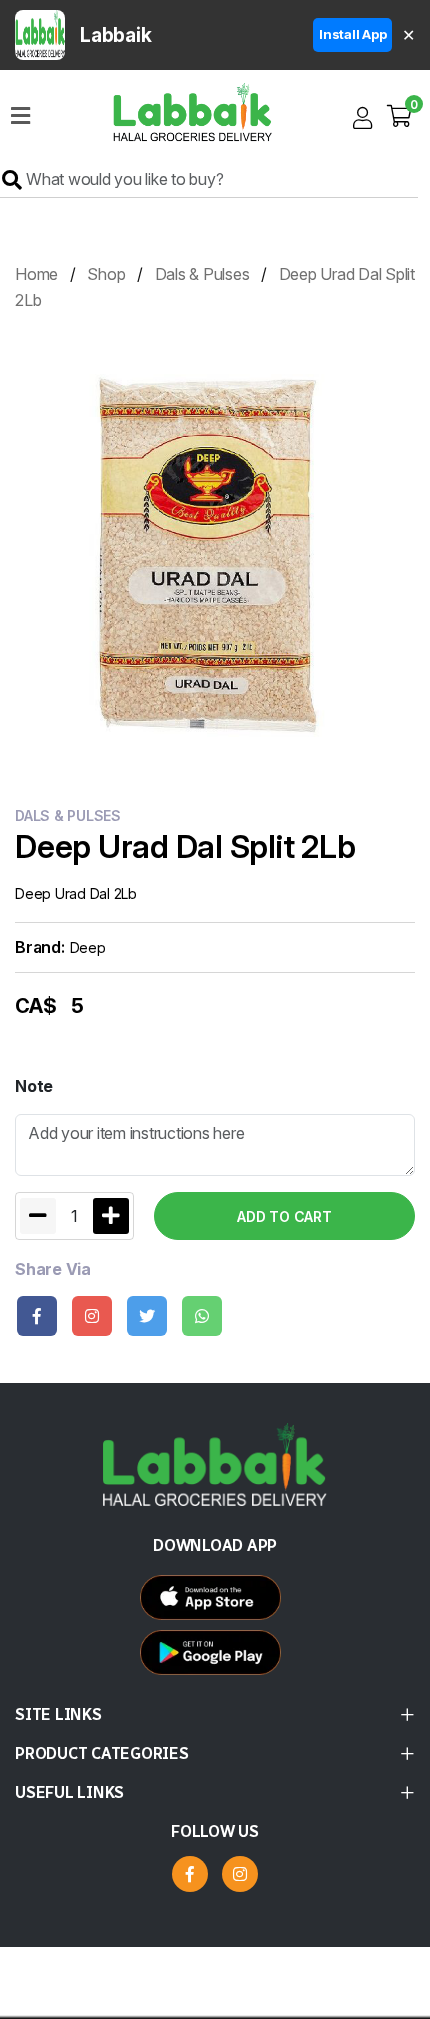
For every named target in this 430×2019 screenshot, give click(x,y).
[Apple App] (215, 1657)
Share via (53, 1269)
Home (36, 274)
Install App (352, 34)
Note (34, 1086)
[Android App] (215, 1602)
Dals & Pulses (202, 274)
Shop (106, 274)
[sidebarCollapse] (20, 112)
